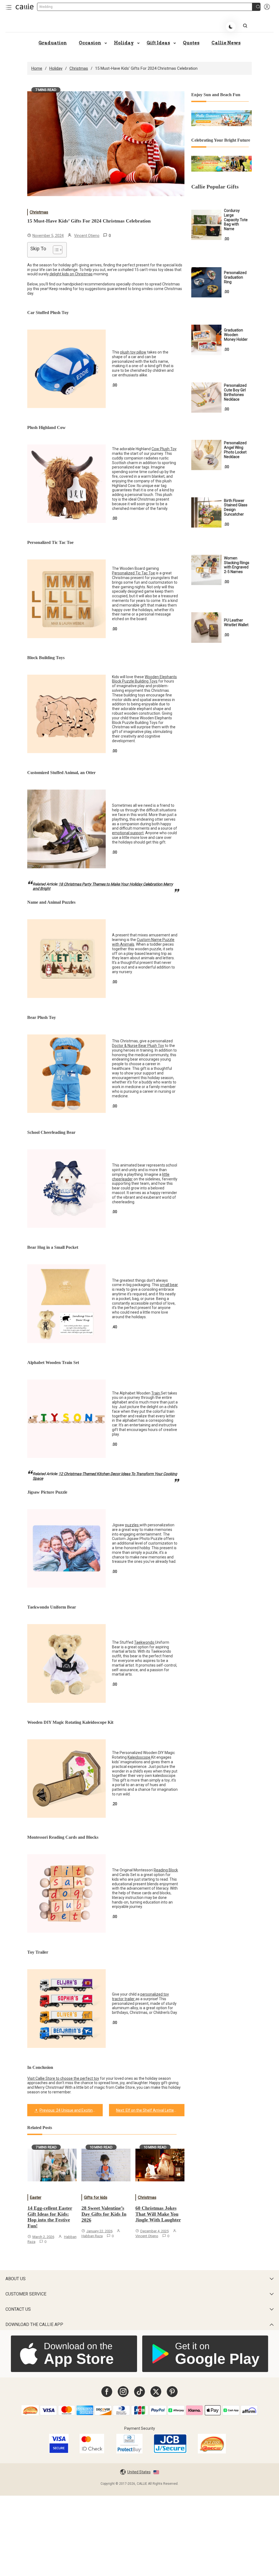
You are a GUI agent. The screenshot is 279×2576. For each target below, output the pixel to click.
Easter (36, 2197)
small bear (169, 1285)
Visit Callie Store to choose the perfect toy (63, 2078)
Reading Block (166, 1870)
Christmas (39, 212)
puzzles (132, 1525)
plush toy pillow (133, 352)
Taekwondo (145, 1642)
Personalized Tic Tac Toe (134, 573)
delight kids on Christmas (71, 274)
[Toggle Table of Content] (55, 250)
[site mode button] (231, 27)
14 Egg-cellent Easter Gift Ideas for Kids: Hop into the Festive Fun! (50, 2217)
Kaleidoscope (139, 1757)
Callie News (226, 43)
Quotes (191, 43)
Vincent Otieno (87, 236)
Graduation (53, 43)
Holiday (124, 43)
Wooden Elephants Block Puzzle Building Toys (144, 679)
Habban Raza (92, 2236)
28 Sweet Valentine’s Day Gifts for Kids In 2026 (104, 2214)
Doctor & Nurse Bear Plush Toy (138, 1046)
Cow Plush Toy (164, 449)
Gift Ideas (158, 43)
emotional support (128, 833)
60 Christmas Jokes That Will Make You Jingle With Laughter (158, 2214)
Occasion (90, 43)
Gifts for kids (96, 2197)
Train (156, 1393)
